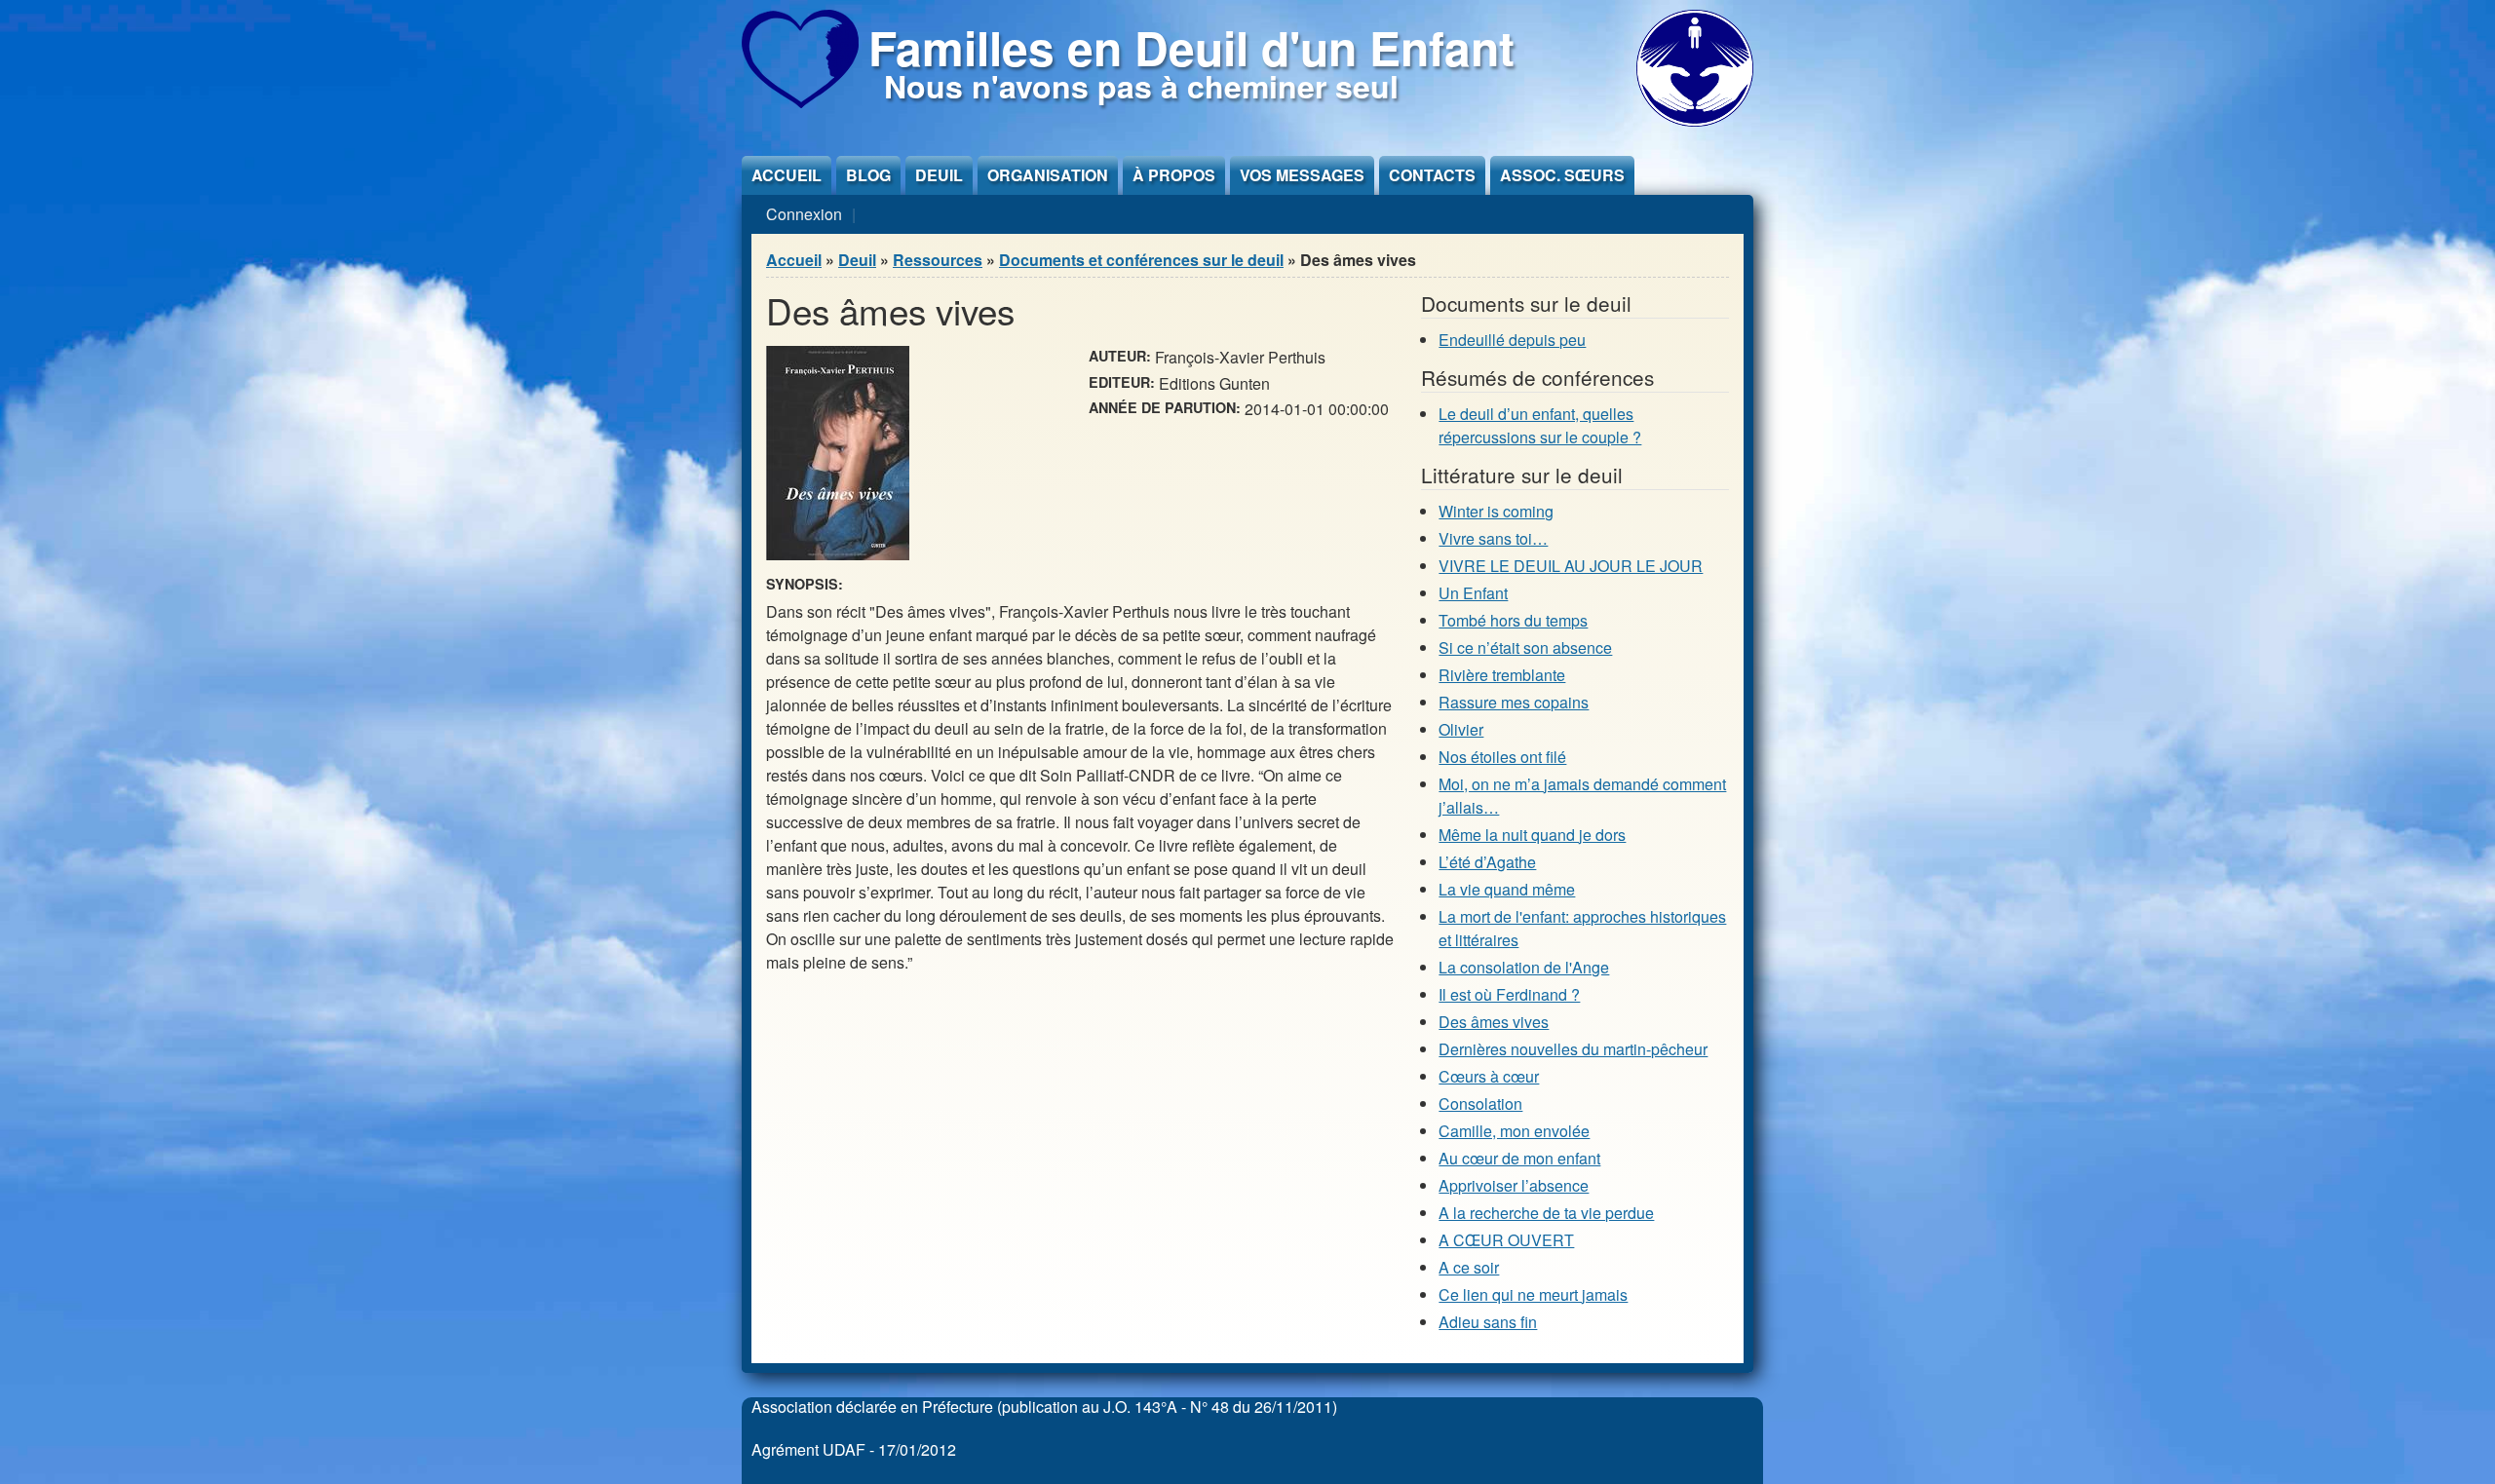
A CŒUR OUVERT (1506, 1240)
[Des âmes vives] (838, 554)
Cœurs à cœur (1489, 1076)
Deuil (939, 175)
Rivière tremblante (1502, 675)
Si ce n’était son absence (1525, 647)
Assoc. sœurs (1562, 175)
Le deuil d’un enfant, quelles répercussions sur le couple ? (1540, 425)
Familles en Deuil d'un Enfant (1191, 47)
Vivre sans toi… (1493, 538)
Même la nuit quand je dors (1532, 835)
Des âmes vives (1494, 1022)
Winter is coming (1496, 511)
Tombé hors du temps (1513, 620)
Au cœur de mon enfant (1519, 1158)
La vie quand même (1507, 889)
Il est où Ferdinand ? (1509, 994)
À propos (1174, 175)
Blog (868, 175)
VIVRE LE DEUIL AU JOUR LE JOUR (1571, 566)
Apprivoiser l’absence (1514, 1185)
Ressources (938, 260)
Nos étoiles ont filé (1502, 757)
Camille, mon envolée (1514, 1131)
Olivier (1461, 729)
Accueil (787, 175)
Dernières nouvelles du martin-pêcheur (1573, 1049)
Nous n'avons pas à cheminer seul (1141, 86)
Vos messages (1302, 175)
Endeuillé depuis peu (1512, 340)
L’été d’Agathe (1487, 862)
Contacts (1432, 175)
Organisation (1048, 175)
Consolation (1480, 1103)
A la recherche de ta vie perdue (1546, 1213)
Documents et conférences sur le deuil (1141, 260)
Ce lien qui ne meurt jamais (1533, 1294)
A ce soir (1469, 1267)
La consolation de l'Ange (1524, 967)
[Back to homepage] (800, 102)
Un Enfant (1473, 593)
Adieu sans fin (1488, 1322)
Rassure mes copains (1514, 702)
